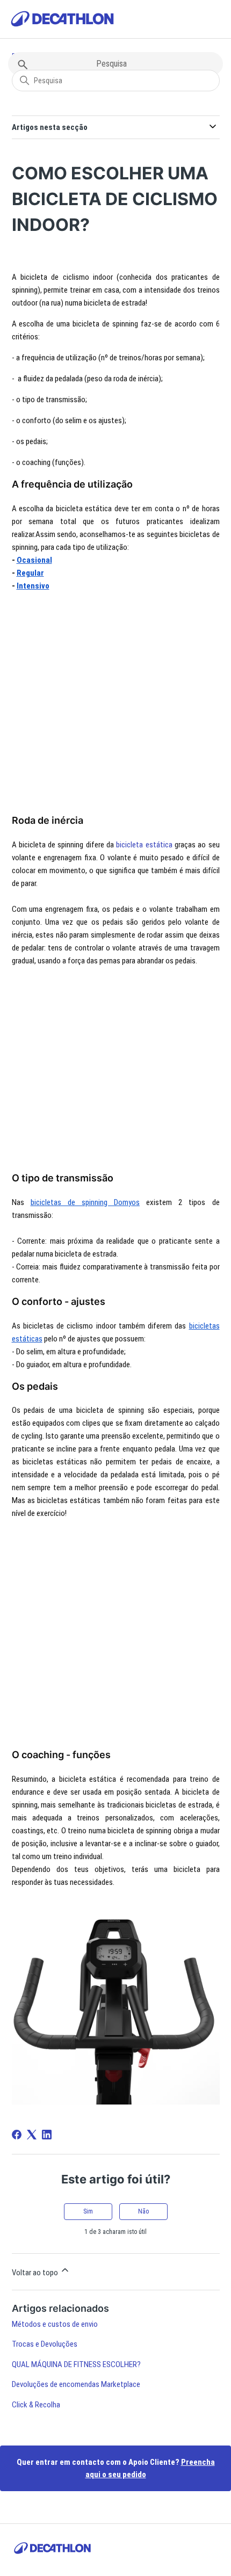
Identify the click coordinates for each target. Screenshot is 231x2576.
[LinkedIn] (47, 2135)
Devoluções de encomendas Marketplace (76, 2384)
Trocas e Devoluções (45, 2344)
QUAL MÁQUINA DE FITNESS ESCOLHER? (76, 2364)
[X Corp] (32, 2135)
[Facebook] (17, 2135)
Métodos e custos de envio (55, 2324)
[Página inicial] (62, 21)
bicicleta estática (144, 845)
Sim (88, 2211)
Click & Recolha (36, 2405)
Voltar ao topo (36, 2273)
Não (143, 2211)
